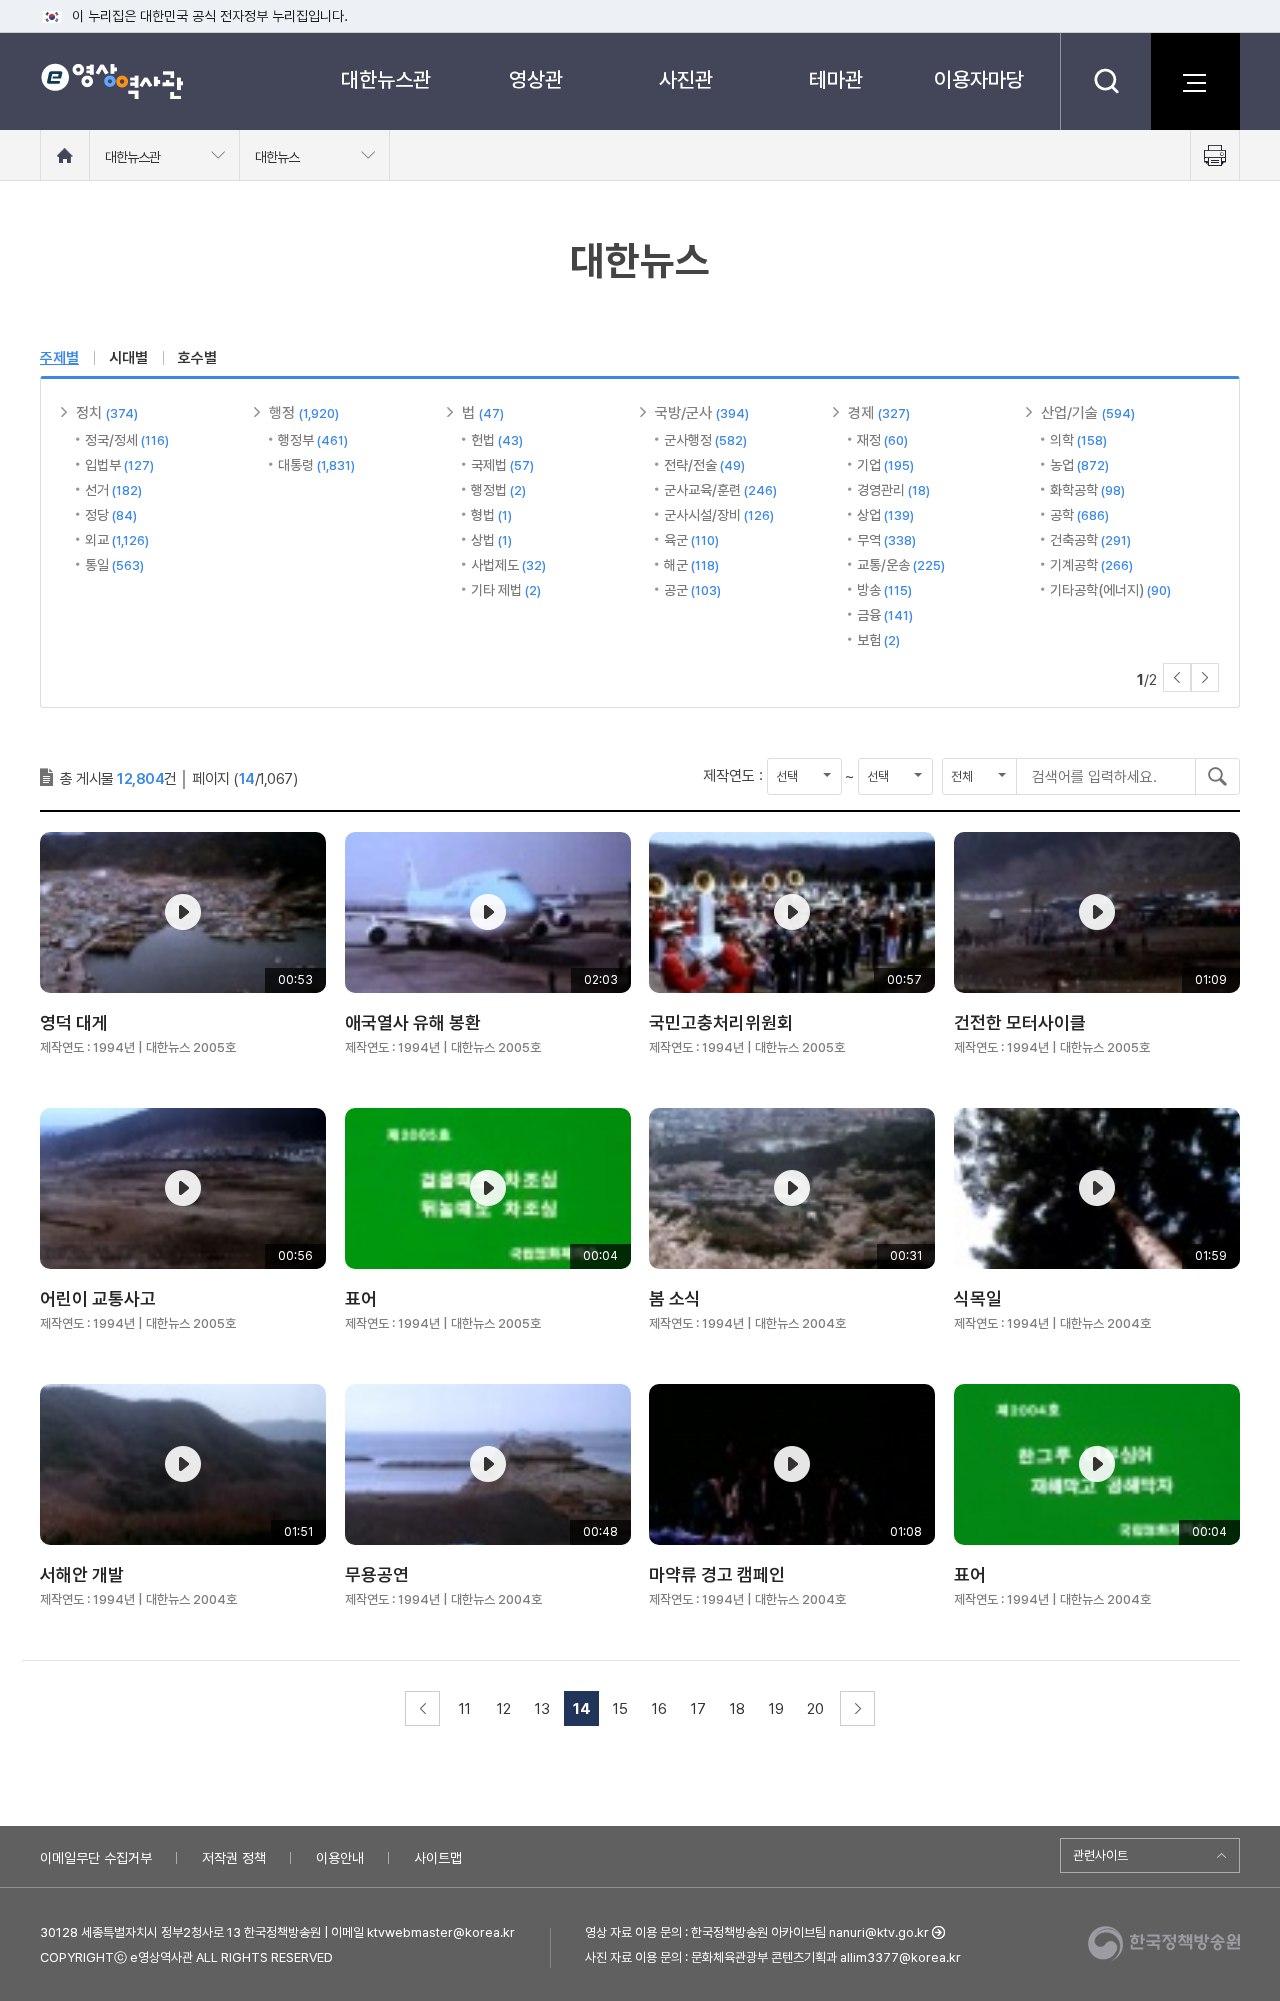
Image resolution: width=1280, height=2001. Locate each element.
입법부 (119, 465)
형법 (491, 515)
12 (504, 1709)
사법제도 (508, 565)
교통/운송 (901, 565)
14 (582, 1709)
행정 (304, 413)
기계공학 (1091, 565)
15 (620, 1709)
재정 (882, 440)
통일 (114, 565)
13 (542, 1709)
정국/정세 (127, 440)
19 (776, 1709)
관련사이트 (1100, 1855)
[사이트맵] (1195, 81)
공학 (1079, 515)
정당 (111, 515)
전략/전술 (704, 465)
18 (737, 1709)
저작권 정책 (234, 1858)
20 (815, 1709)
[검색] (1105, 81)
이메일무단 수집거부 (96, 1858)
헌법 (497, 440)
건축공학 (1090, 540)
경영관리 (893, 490)
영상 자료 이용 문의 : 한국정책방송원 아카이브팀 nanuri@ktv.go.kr (757, 1932)
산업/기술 (1088, 413)
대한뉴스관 (386, 79)
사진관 (686, 79)
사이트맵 (438, 1858)
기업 (885, 465)
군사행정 (705, 440)
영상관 (536, 79)
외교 (117, 540)
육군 (691, 540)
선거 (113, 490)
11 (465, 1709)
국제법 (502, 465)
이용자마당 (979, 79)
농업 (1079, 465)
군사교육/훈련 (720, 490)
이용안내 (340, 1858)
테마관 (836, 79)
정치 (107, 413)
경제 (879, 413)
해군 (691, 565)
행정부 (313, 440)
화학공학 (1087, 490)
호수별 (197, 358)
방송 (884, 590)
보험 (878, 640)
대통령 (316, 465)
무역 (886, 540)
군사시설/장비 (719, 515)
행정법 (498, 490)
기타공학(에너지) (1110, 590)
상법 (491, 540)
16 (659, 1709)
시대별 (128, 358)
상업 (885, 515)
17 (698, 1709)
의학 (1078, 440)
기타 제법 (506, 590)
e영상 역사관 (111, 81)
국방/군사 (702, 413)
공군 (692, 590)
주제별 (59, 358)
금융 (885, 615)
